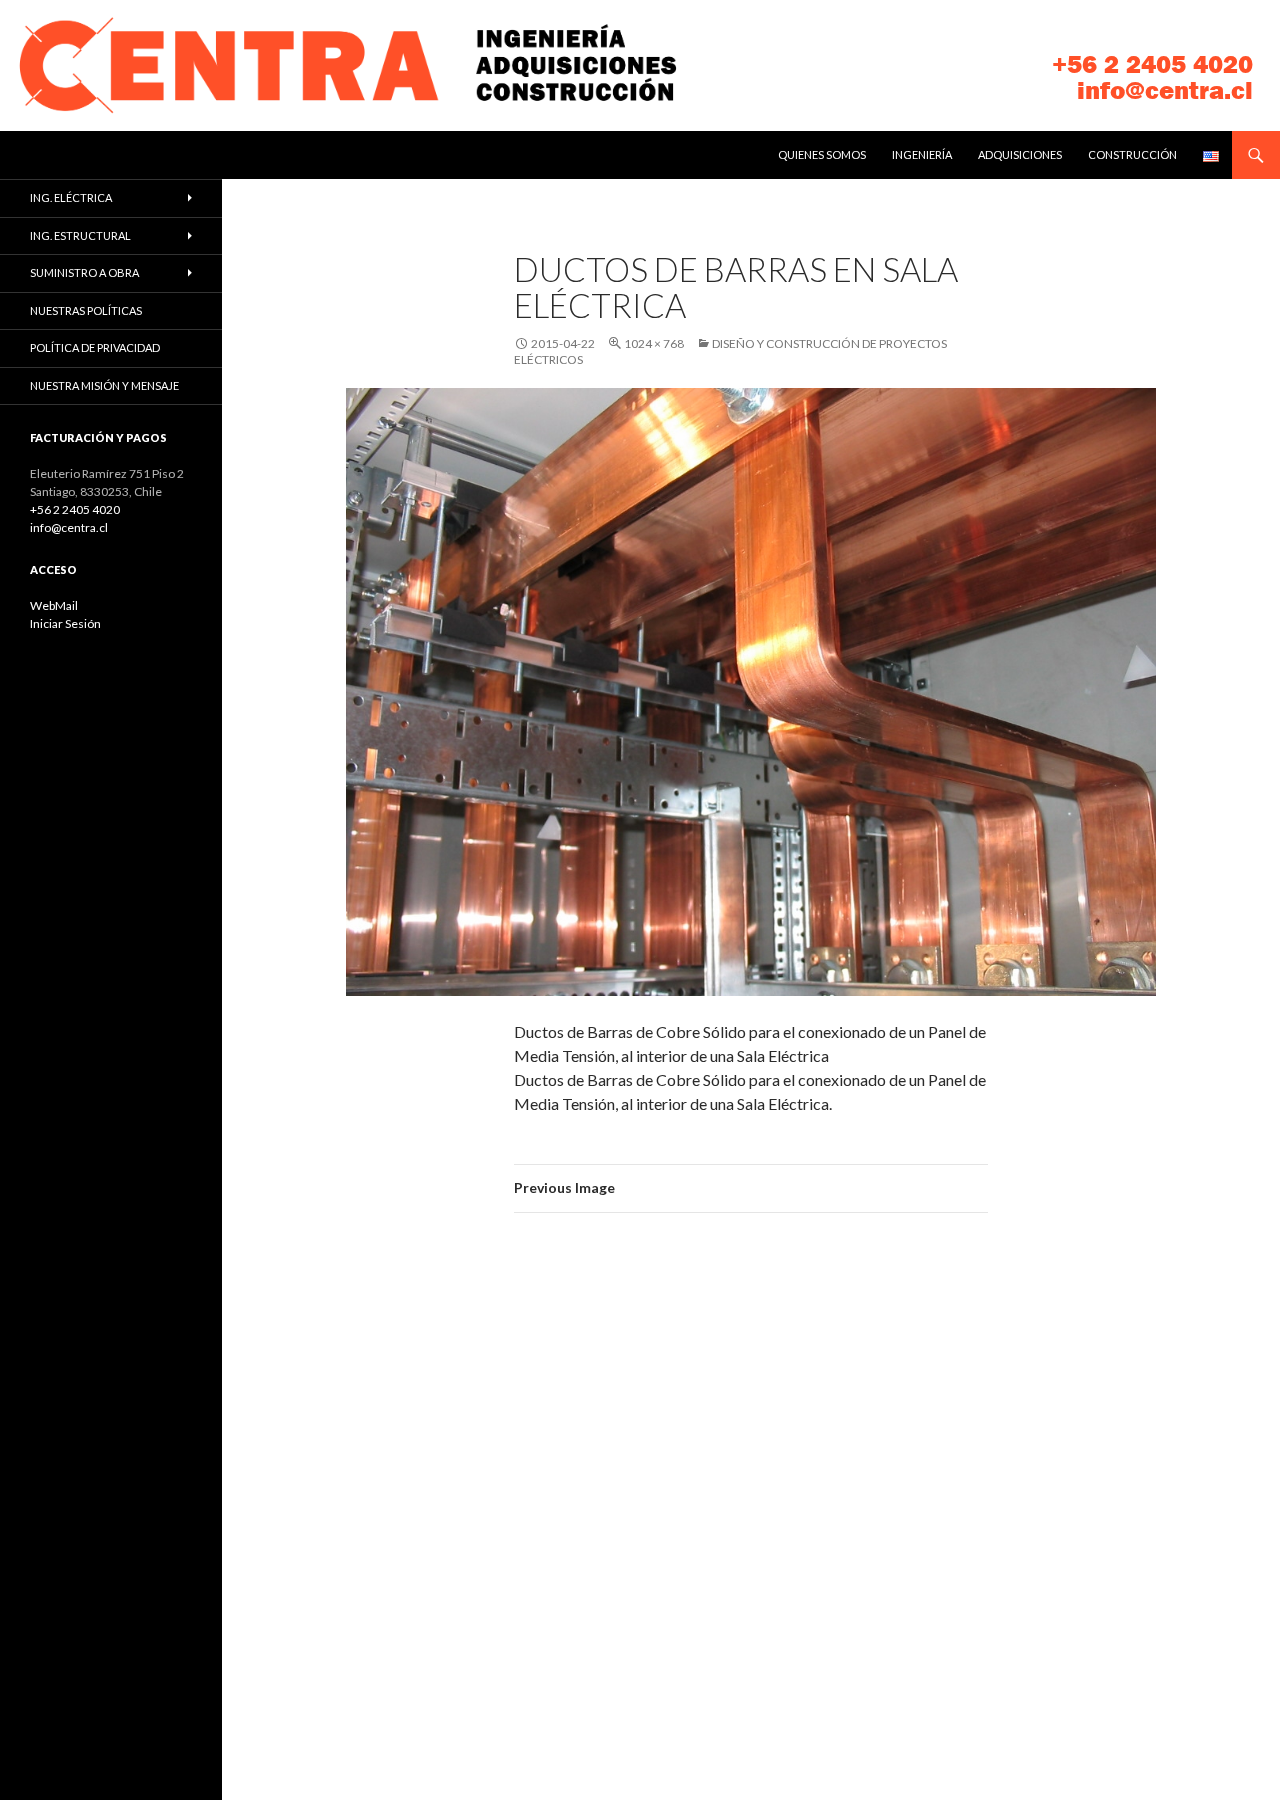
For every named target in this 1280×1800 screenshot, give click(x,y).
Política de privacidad (95, 347)
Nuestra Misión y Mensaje (104, 385)
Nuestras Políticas (86, 310)
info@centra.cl (1165, 90)
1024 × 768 (654, 343)
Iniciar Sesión (65, 623)
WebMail (54, 605)
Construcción (1132, 154)
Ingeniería (922, 154)
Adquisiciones (1020, 154)
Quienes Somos (822, 154)
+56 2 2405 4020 (1152, 64)
